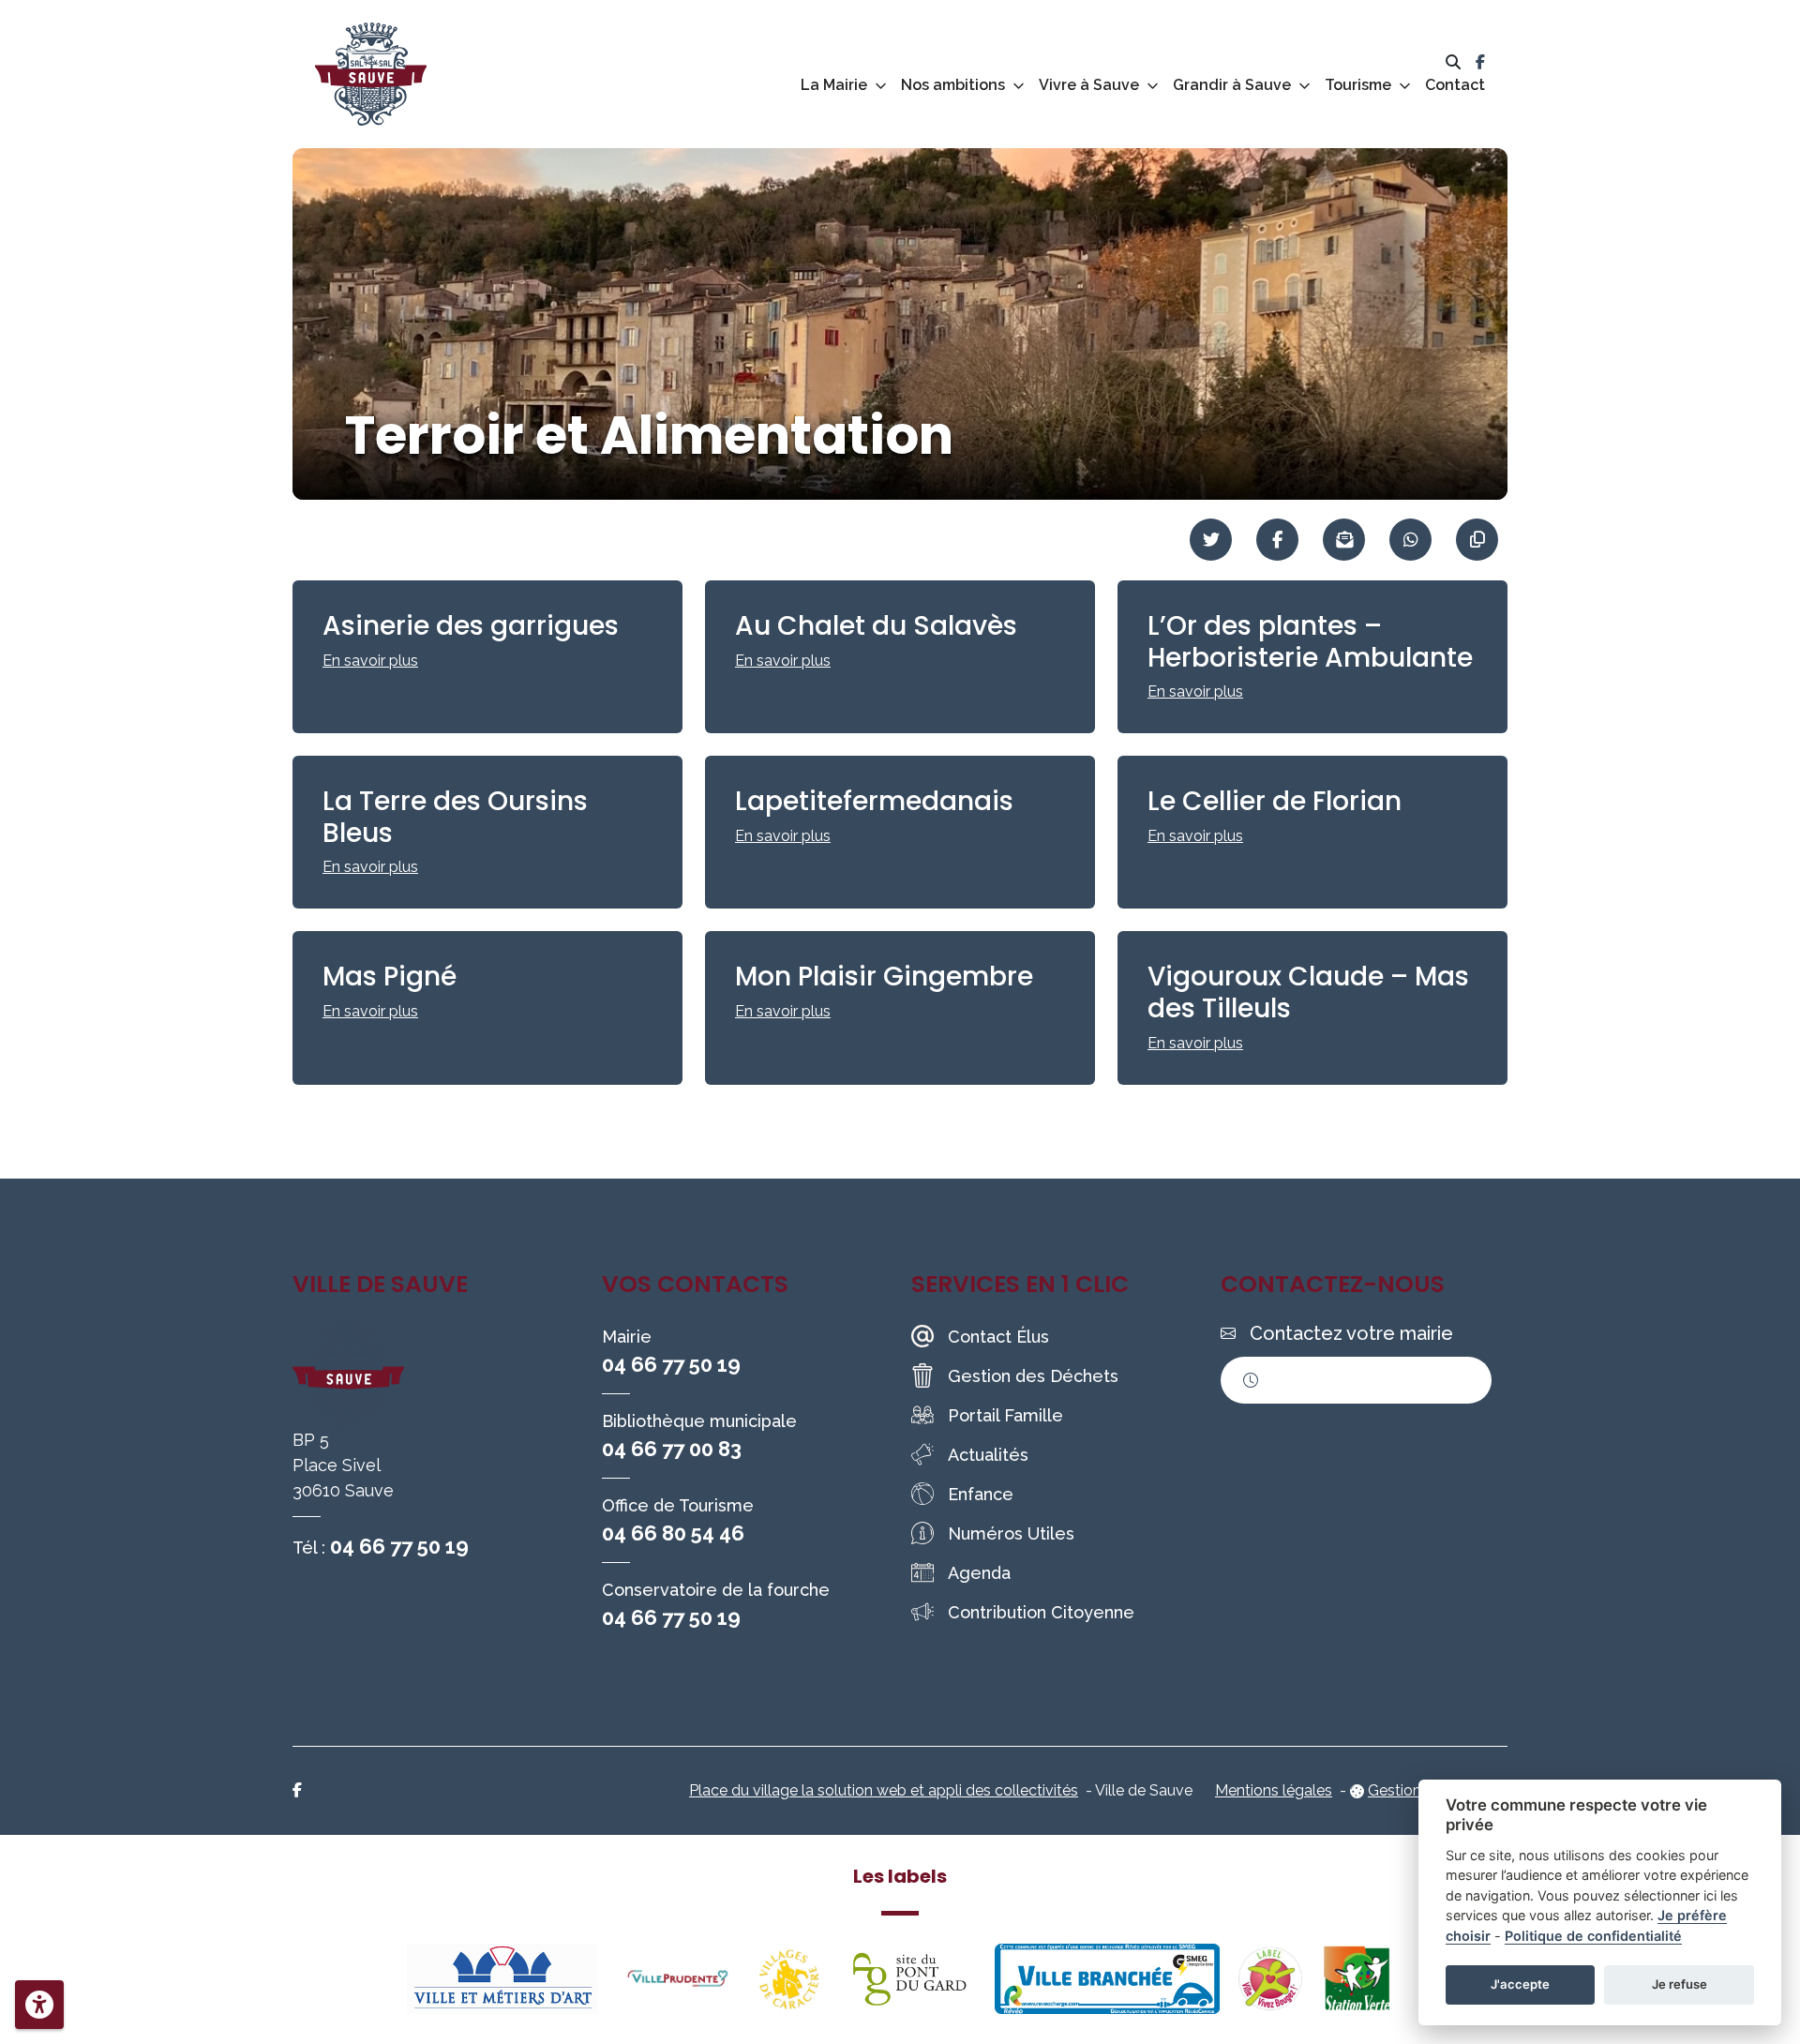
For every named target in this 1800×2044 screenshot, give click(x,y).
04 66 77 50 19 (399, 1546)
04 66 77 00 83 (672, 1449)
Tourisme (1358, 85)
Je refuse (1680, 1984)
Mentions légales (1274, 1790)
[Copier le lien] (1477, 540)
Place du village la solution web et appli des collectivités (884, 1790)
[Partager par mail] (1344, 540)
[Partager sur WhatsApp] (1410, 540)
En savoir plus (370, 661)
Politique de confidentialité (1593, 1936)
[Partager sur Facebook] (1277, 540)
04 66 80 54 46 (673, 1533)
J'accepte (1520, 1984)
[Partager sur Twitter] (1211, 540)
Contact (1455, 85)
